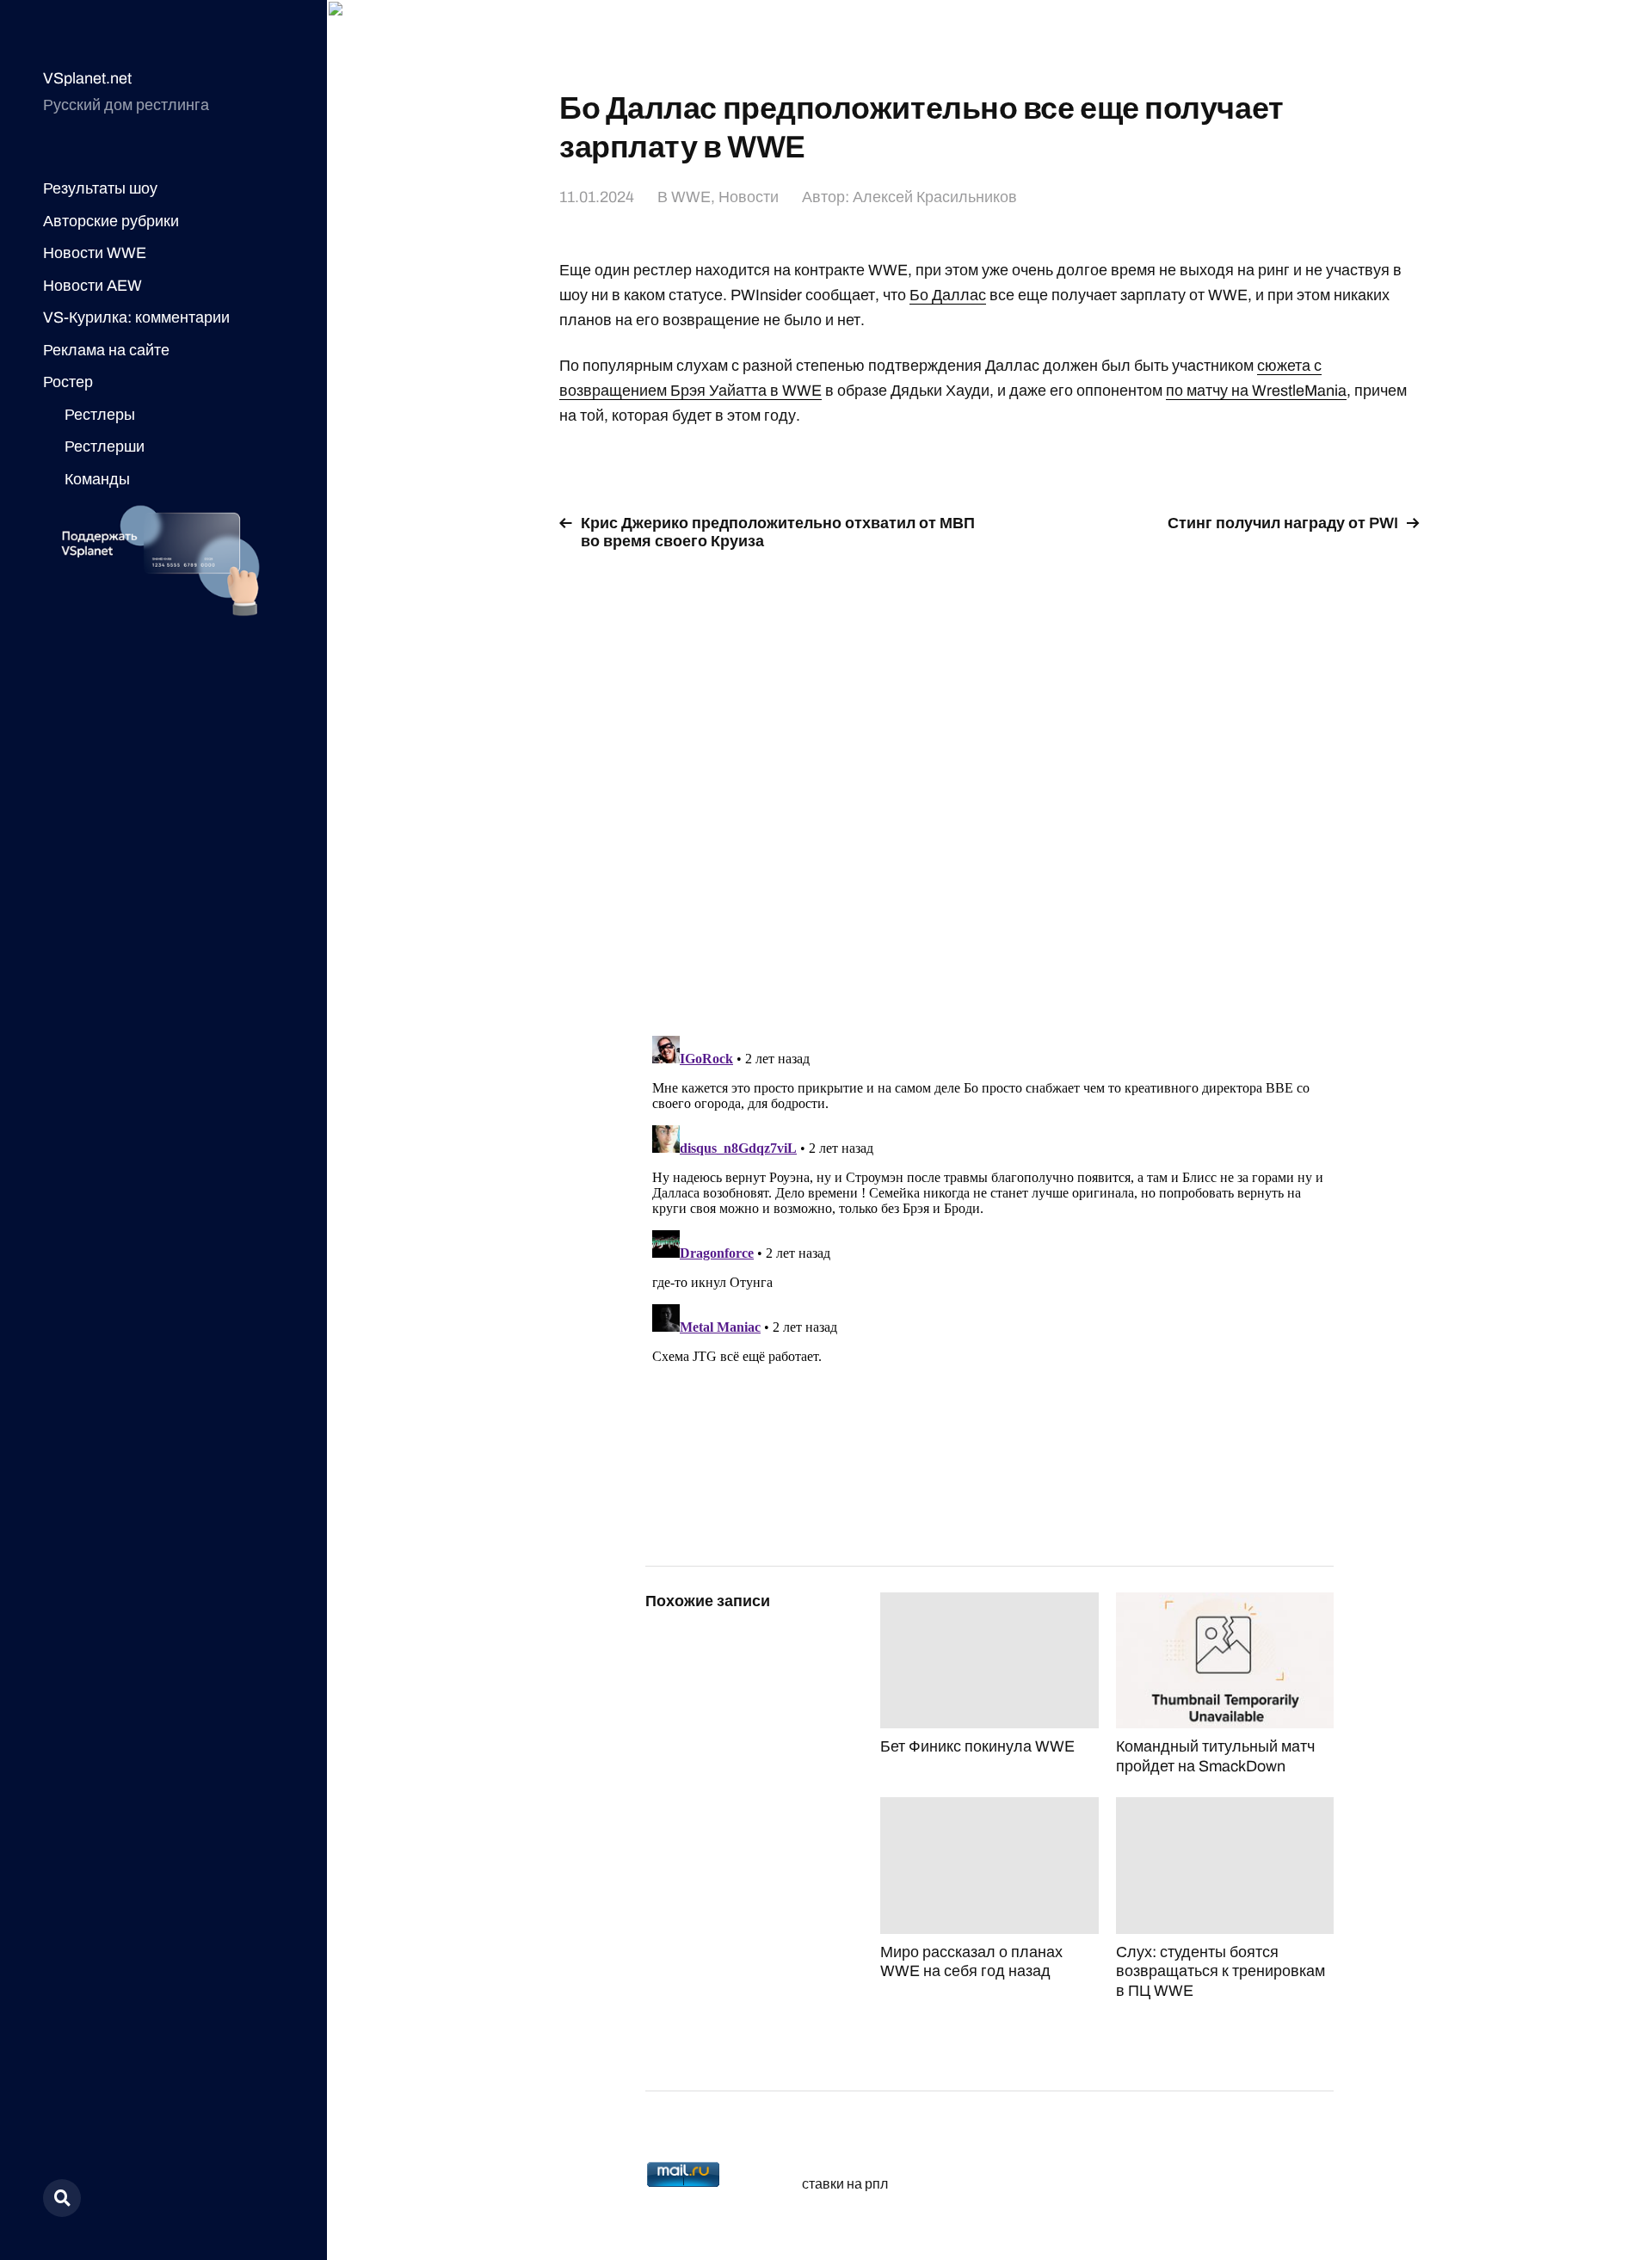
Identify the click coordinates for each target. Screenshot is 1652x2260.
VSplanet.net (87, 78)
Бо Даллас (948, 295)
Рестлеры (100, 415)
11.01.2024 (597, 197)
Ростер (68, 382)
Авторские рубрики (111, 221)
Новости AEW (92, 286)
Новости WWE (95, 253)
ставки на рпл (845, 2184)
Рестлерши (105, 446)
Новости (749, 197)
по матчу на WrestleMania (1256, 391)
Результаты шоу (100, 188)
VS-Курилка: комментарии (136, 317)
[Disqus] (989, 783)
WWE (691, 197)
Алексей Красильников (935, 197)
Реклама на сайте (106, 350)
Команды (97, 479)
